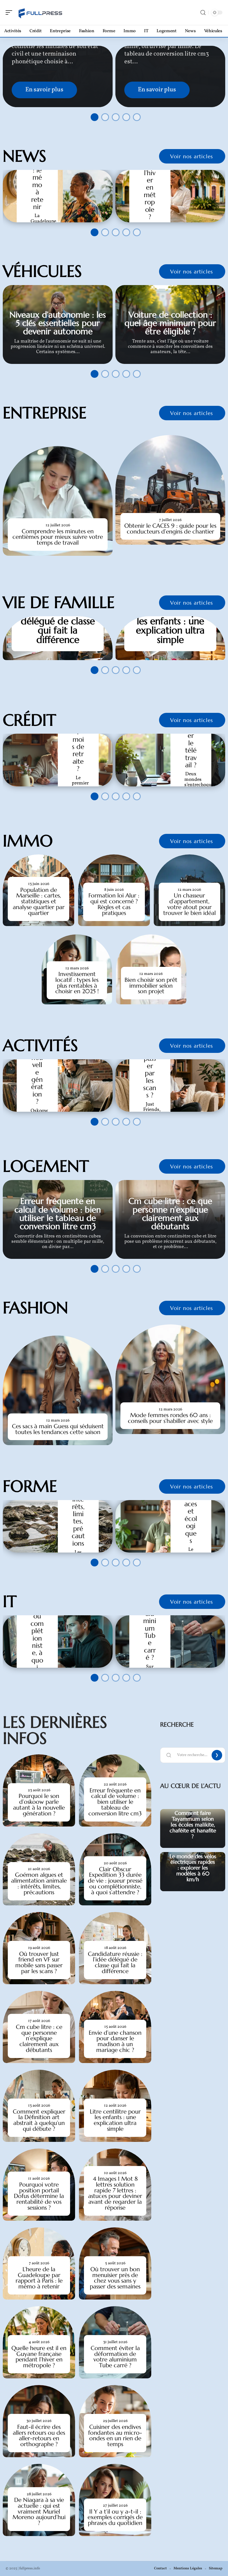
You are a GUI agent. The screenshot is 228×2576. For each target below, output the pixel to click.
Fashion (35, 1308)
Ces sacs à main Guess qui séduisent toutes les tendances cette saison (58, 1429)
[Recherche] (203, 13)
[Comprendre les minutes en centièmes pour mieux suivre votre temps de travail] (58, 501)
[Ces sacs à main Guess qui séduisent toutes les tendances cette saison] (58, 1390)
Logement (46, 1166)
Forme (30, 1486)
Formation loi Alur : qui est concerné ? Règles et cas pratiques (114, 904)
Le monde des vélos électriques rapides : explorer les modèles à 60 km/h (193, 1868)
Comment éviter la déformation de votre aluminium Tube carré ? (115, 2357)
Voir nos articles (192, 156)
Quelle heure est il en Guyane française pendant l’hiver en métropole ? (39, 2357)
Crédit (29, 720)
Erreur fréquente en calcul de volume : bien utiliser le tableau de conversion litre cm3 (58, 1214)
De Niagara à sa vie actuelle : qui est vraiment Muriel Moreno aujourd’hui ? (39, 2511)
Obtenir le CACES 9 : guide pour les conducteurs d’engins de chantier (170, 529)
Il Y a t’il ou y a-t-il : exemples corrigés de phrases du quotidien (115, 2517)
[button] (93, 115)
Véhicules (42, 271)
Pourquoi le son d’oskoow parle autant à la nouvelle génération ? (39, 1805)
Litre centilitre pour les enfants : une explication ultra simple (170, 626)
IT (10, 1601)
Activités (40, 1045)
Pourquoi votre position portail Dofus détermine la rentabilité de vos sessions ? (39, 2196)
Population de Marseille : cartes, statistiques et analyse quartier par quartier (39, 901)
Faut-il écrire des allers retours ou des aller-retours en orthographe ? (39, 2436)
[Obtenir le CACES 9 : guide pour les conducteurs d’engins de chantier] (170, 490)
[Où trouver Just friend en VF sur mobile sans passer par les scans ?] (170, 1086)
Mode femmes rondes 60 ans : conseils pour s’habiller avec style (170, 1418)
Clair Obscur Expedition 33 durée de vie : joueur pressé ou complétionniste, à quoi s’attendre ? (115, 1881)
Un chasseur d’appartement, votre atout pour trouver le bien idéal (189, 904)
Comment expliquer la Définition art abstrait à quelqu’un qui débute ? (39, 2120)
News (24, 156)
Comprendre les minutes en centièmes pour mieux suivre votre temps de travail (58, 537)
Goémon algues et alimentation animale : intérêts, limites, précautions (39, 1883)
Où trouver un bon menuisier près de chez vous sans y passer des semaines (115, 2278)
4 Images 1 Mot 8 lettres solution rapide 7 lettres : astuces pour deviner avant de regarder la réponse (115, 2193)
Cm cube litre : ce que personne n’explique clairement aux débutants (170, 1214)
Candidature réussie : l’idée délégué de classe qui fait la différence (58, 621)
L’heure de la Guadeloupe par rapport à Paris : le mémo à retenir (39, 2278)
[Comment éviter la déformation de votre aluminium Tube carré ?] (170, 1642)
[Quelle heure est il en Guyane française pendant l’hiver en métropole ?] (170, 196)
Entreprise (45, 413)
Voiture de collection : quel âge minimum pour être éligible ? (170, 323)
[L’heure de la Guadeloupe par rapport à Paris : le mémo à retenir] (58, 196)
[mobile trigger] (10, 12)
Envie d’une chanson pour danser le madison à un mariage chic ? (115, 2041)
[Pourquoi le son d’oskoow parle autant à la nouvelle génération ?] (58, 1086)
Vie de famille (59, 602)
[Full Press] (40, 12)
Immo (28, 841)
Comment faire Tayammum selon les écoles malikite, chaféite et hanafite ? (193, 1824)
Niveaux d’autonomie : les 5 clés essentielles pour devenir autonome (58, 323)
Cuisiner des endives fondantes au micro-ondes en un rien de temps (115, 2436)
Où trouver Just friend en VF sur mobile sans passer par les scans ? (39, 1963)
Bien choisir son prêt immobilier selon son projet (151, 986)
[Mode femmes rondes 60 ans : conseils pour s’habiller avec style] (170, 1379)
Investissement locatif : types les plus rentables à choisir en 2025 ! (77, 983)
